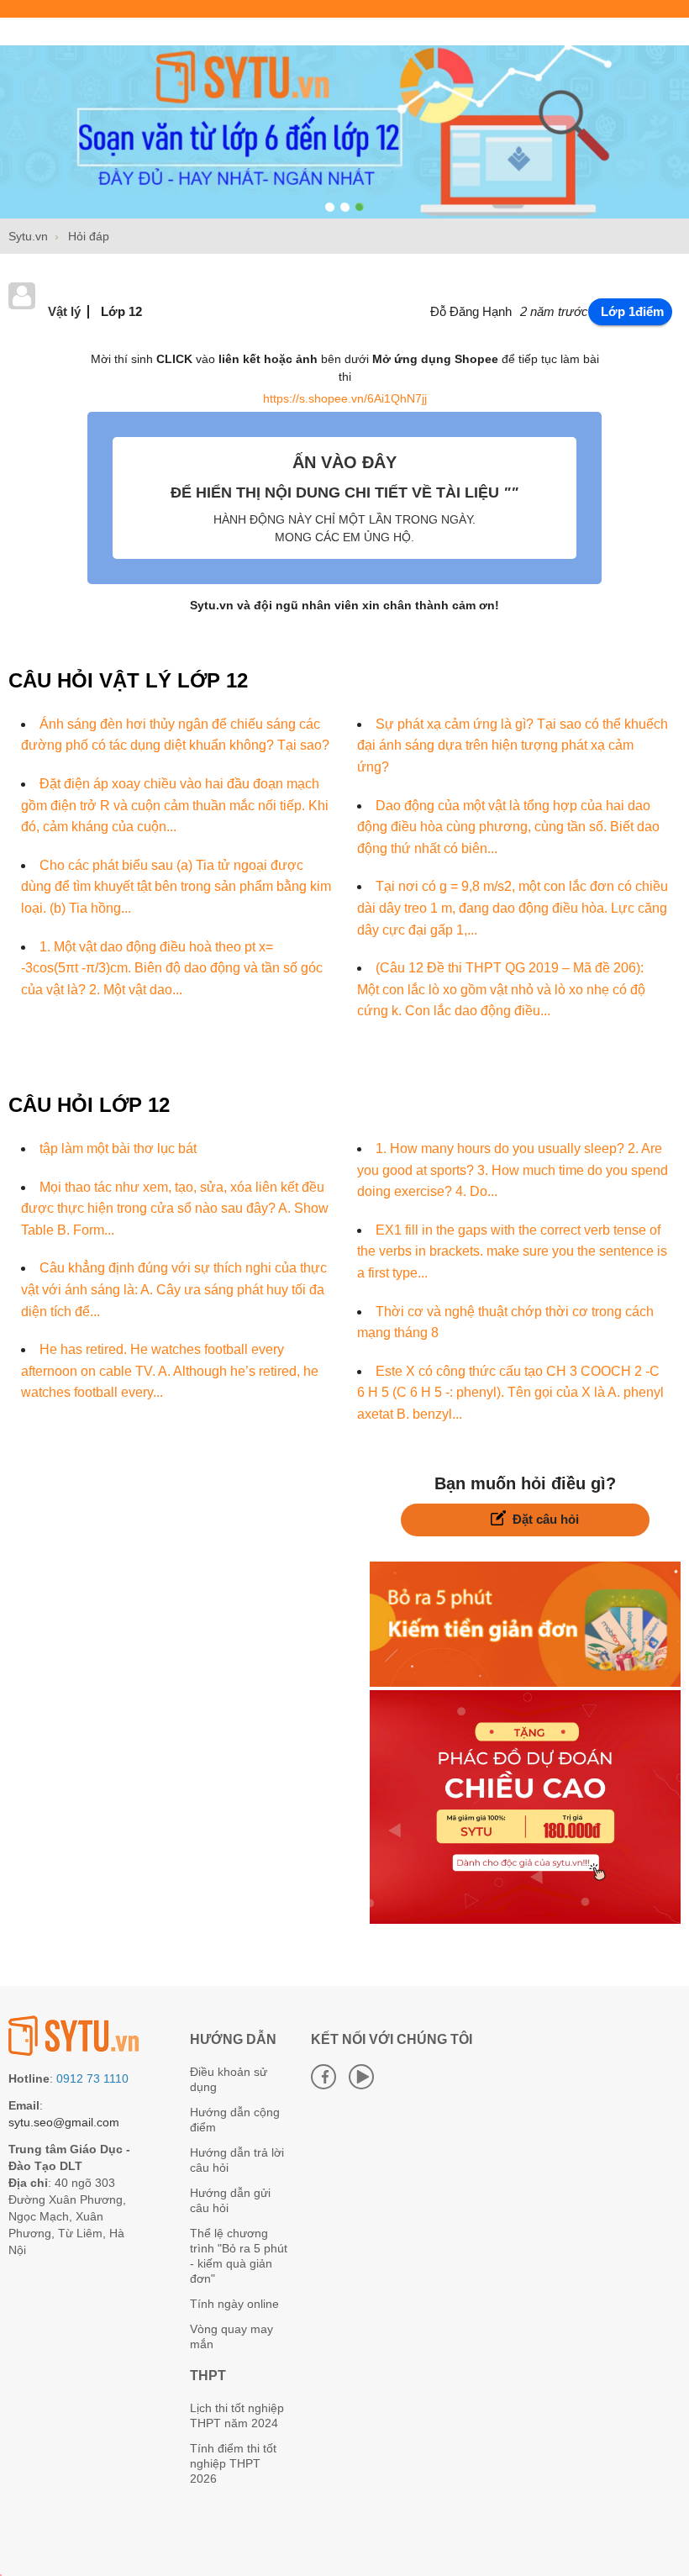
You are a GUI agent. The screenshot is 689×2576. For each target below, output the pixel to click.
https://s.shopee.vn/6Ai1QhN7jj (345, 398)
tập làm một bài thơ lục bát (118, 1148)
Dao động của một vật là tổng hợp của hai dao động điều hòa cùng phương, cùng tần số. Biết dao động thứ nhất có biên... (508, 827)
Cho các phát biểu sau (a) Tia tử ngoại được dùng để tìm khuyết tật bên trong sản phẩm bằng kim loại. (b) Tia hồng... (176, 887)
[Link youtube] (361, 2077)
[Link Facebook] (323, 2077)
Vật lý (64, 311)
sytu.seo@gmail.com (64, 2122)
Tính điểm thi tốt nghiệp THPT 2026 (233, 2463)
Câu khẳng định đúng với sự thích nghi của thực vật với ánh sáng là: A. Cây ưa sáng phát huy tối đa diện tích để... (174, 1289)
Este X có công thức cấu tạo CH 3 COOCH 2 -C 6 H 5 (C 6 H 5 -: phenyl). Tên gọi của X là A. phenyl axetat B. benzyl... (510, 1393)
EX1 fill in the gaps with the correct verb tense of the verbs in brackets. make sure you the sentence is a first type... (512, 1251)
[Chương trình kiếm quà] (525, 1683)
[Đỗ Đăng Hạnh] (22, 305)
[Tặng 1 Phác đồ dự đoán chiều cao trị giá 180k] (525, 1920)
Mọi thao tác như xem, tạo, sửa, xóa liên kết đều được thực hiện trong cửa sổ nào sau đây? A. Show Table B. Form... (175, 1209)
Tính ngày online (234, 2304)
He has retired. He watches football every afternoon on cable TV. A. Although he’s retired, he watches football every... (170, 1371)
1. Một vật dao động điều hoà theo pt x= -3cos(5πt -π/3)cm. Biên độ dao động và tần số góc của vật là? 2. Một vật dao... (172, 968)
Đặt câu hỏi (546, 1519)
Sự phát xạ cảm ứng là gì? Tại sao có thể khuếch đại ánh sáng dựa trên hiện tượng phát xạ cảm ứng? (513, 745)
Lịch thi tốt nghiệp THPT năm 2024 (237, 2415)
